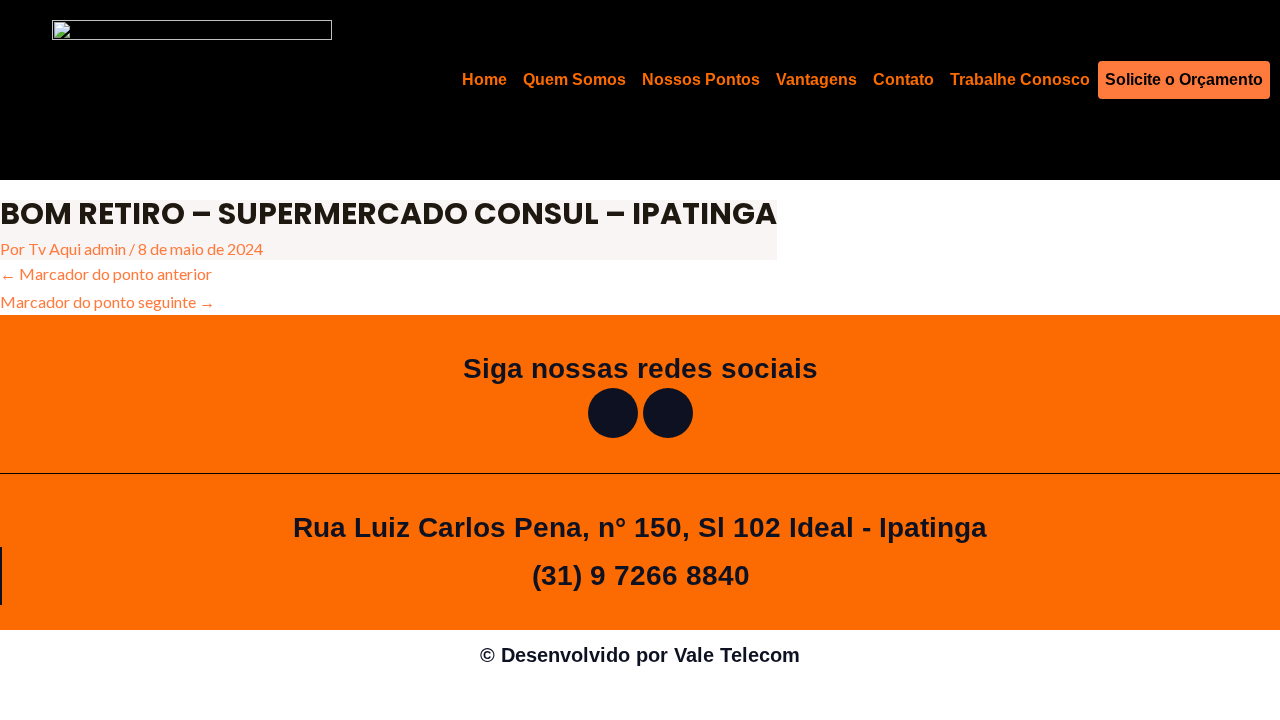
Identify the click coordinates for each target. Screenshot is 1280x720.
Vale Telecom (737, 655)
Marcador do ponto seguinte (107, 301)
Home (484, 79)
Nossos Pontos (701, 79)
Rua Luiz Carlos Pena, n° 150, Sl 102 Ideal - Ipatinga (640, 527)
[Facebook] (613, 413)
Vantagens (816, 79)
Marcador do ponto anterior (106, 273)
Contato (903, 79)
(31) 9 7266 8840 (641, 575)
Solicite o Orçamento (1184, 79)
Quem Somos (574, 79)
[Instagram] (668, 413)
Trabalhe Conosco (1020, 79)
